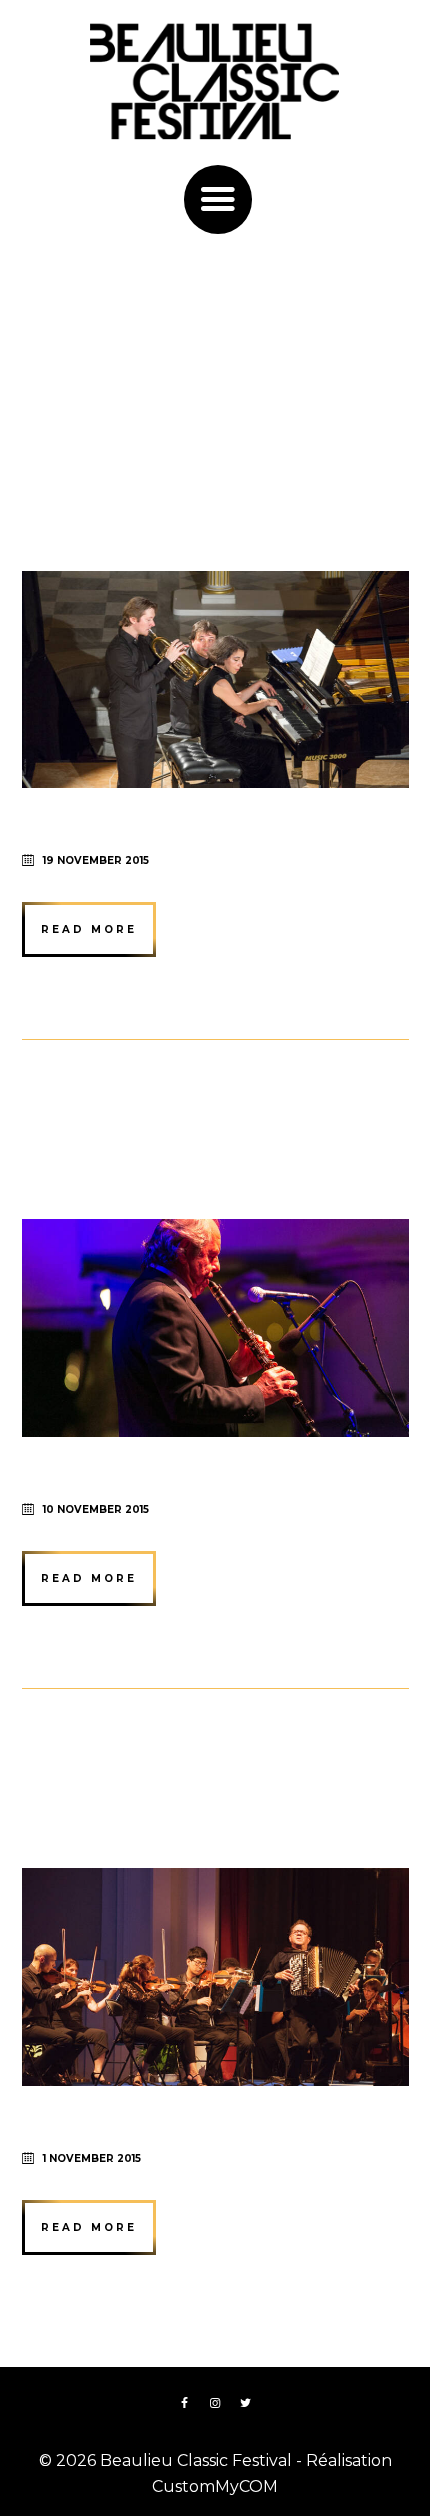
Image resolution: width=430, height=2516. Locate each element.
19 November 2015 (96, 860)
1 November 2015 (92, 2158)
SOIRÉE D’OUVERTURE (140, 486)
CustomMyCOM (215, 2486)
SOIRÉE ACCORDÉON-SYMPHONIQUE (215, 1783)
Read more (89, 929)
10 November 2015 (96, 1509)
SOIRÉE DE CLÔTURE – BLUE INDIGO (210, 1135)
